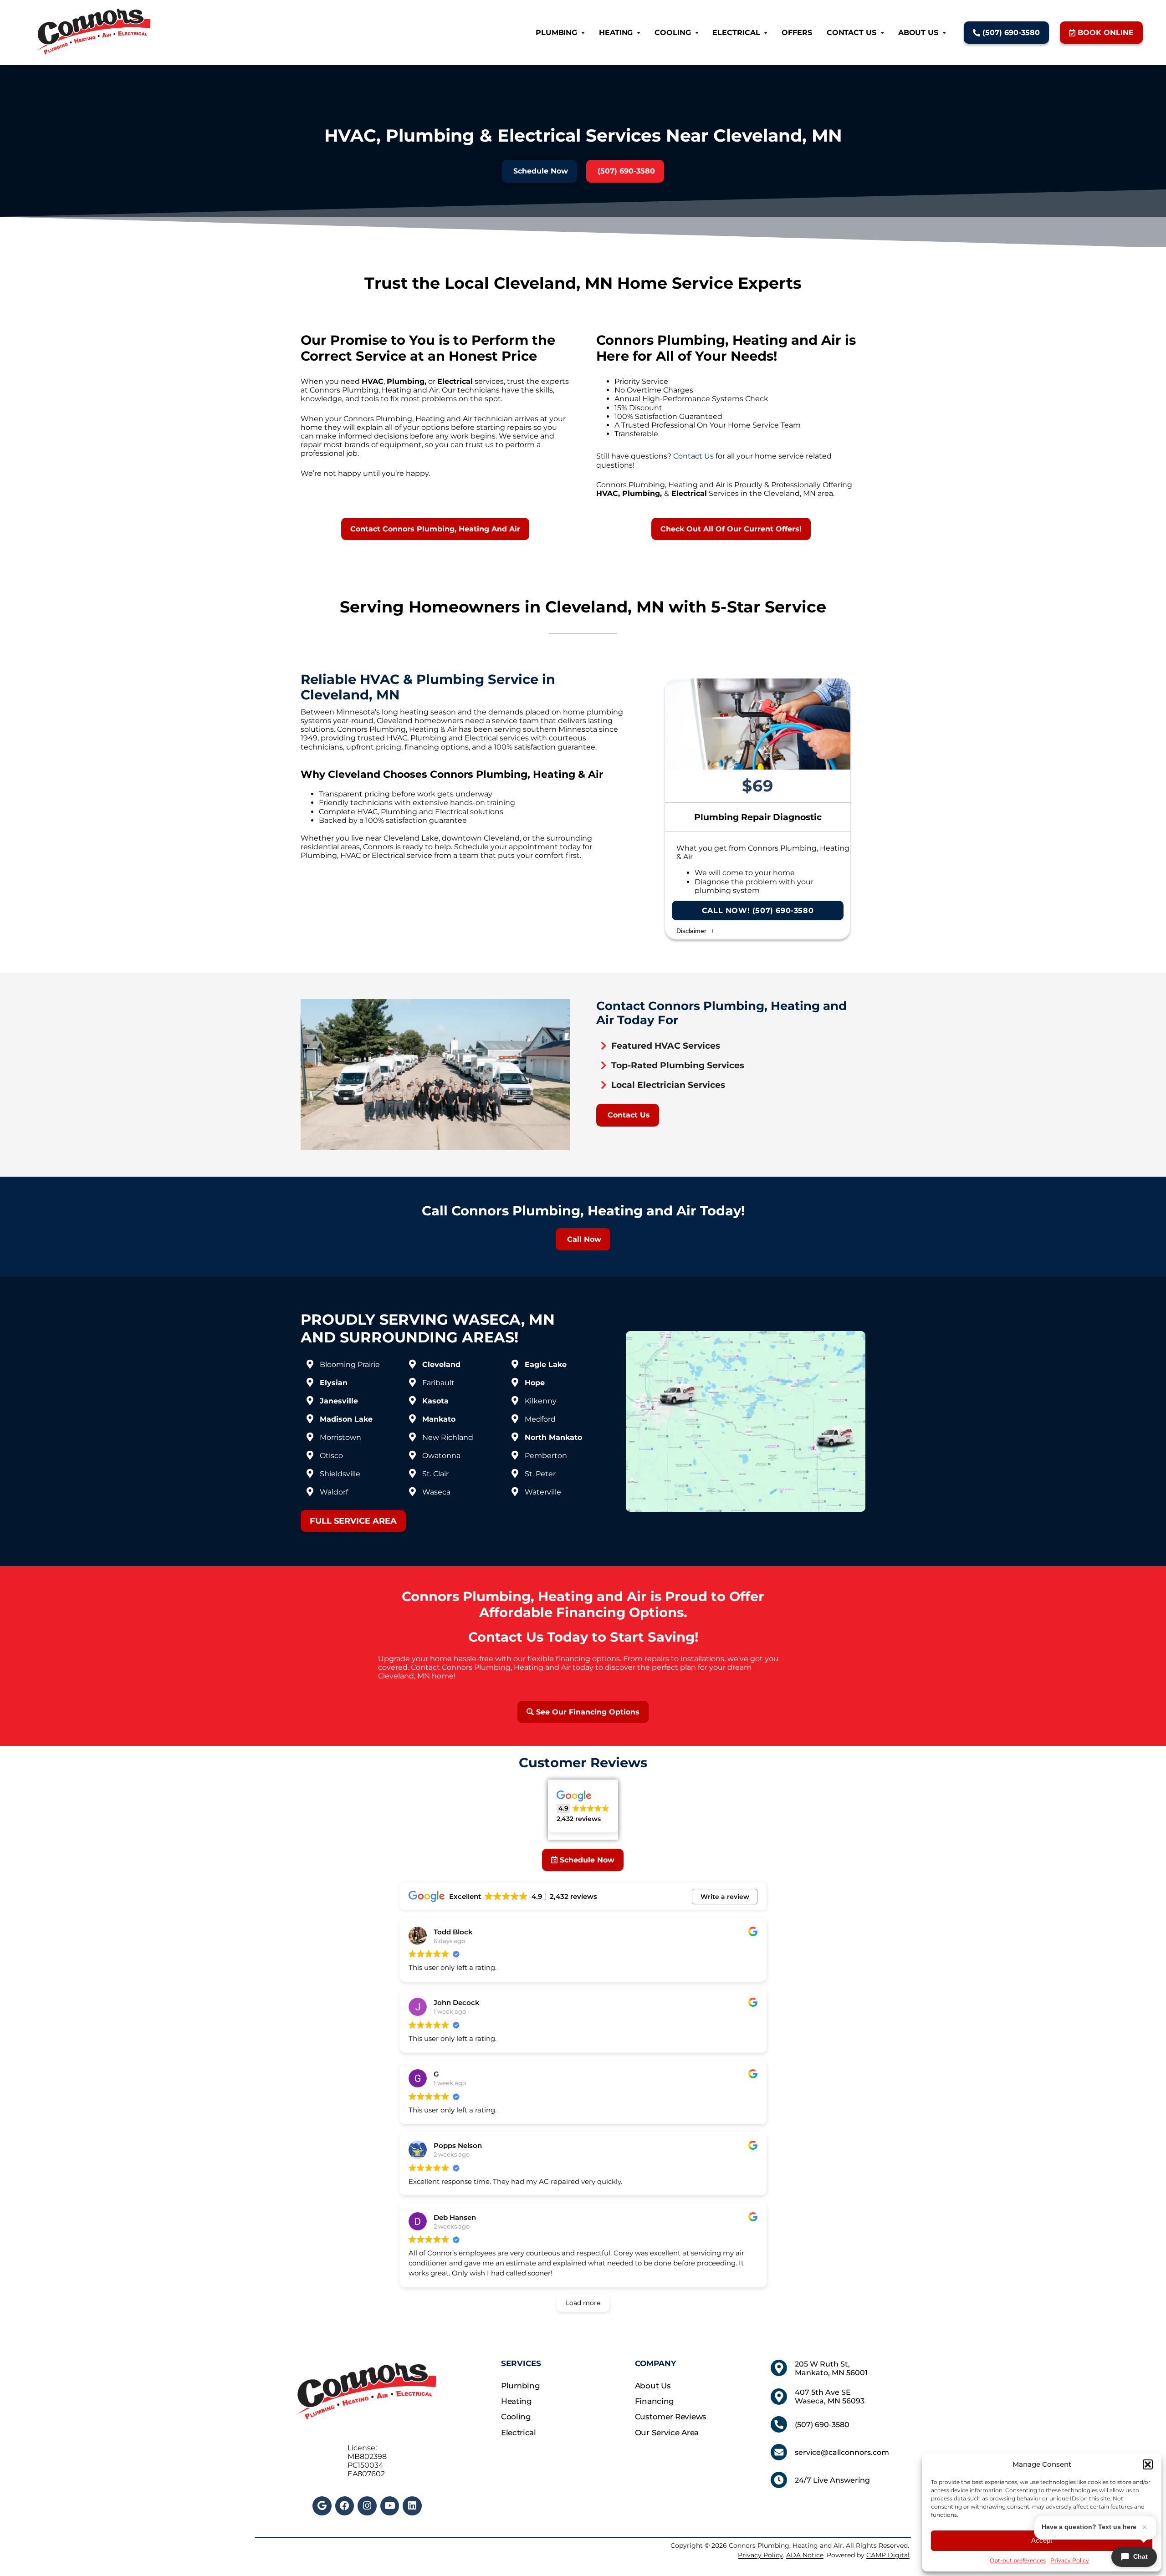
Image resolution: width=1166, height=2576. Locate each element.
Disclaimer (692, 931)
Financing (655, 2401)
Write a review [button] (725, 1897)
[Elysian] (310, 1382)
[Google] (322, 2506)
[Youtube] (390, 2506)
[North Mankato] (515, 1437)
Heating (616, 33)
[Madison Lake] (310, 1419)
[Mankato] (412, 1419)
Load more (583, 2303)
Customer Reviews (671, 2417)
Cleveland (441, 1365)
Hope (535, 1383)
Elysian (334, 1383)
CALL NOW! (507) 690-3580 (758, 911)
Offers (797, 33)
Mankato (439, 1419)
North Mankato (553, 1437)
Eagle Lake (546, 1365)
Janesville (339, 1401)
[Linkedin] (412, 2506)
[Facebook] (345, 2506)
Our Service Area (667, 2433)
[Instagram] (367, 2506)
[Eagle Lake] (515, 1364)
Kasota (435, 1401)
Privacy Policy (1070, 2560)
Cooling (672, 33)
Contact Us (851, 33)
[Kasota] (412, 1401)
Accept (1042, 2540)
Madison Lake (346, 1419)
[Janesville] (310, 1401)
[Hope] (515, 1382)
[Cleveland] (412, 1364)
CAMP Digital (888, 2555)
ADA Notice (805, 2555)
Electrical (736, 33)
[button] (1148, 2464)
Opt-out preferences (1018, 2560)
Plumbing (556, 33)
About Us (918, 33)
